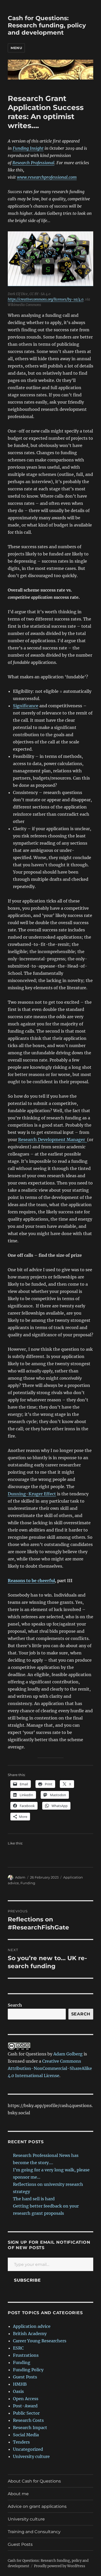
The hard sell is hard (34, 2199)
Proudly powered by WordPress (60, 2566)
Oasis (18, 2391)
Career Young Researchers (40, 2341)
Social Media (26, 2435)
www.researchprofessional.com (47, 177)
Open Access (26, 2399)
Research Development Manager (53, 1140)
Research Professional (33, 163)
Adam (20, 1877)
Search (15, 2005)
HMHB (20, 2384)
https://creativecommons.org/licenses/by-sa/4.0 (46, 299)
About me (18, 2494)
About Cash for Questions (34, 2481)
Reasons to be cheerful (31, 1581)
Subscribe (27, 2280)
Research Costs (28, 2420)
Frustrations (26, 2355)
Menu (16, 48)
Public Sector (26, 2413)
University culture (31, 2456)
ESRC (18, 2348)
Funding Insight (28, 148)
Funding (28, 1883)
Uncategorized (28, 2449)
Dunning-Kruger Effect (32, 1494)
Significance (26, 706)
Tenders (21, 2442)
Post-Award (25, 2406)
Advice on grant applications (37, 2506)
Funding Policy (28, 2370)
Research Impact (30, 2428)
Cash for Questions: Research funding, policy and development (47, 25)
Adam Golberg (68, 2054)
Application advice (32, 2326)
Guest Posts (25, 2377)
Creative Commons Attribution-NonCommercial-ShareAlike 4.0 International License (50, 2068)
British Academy (30, 2334)
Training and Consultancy (34, 2532)
